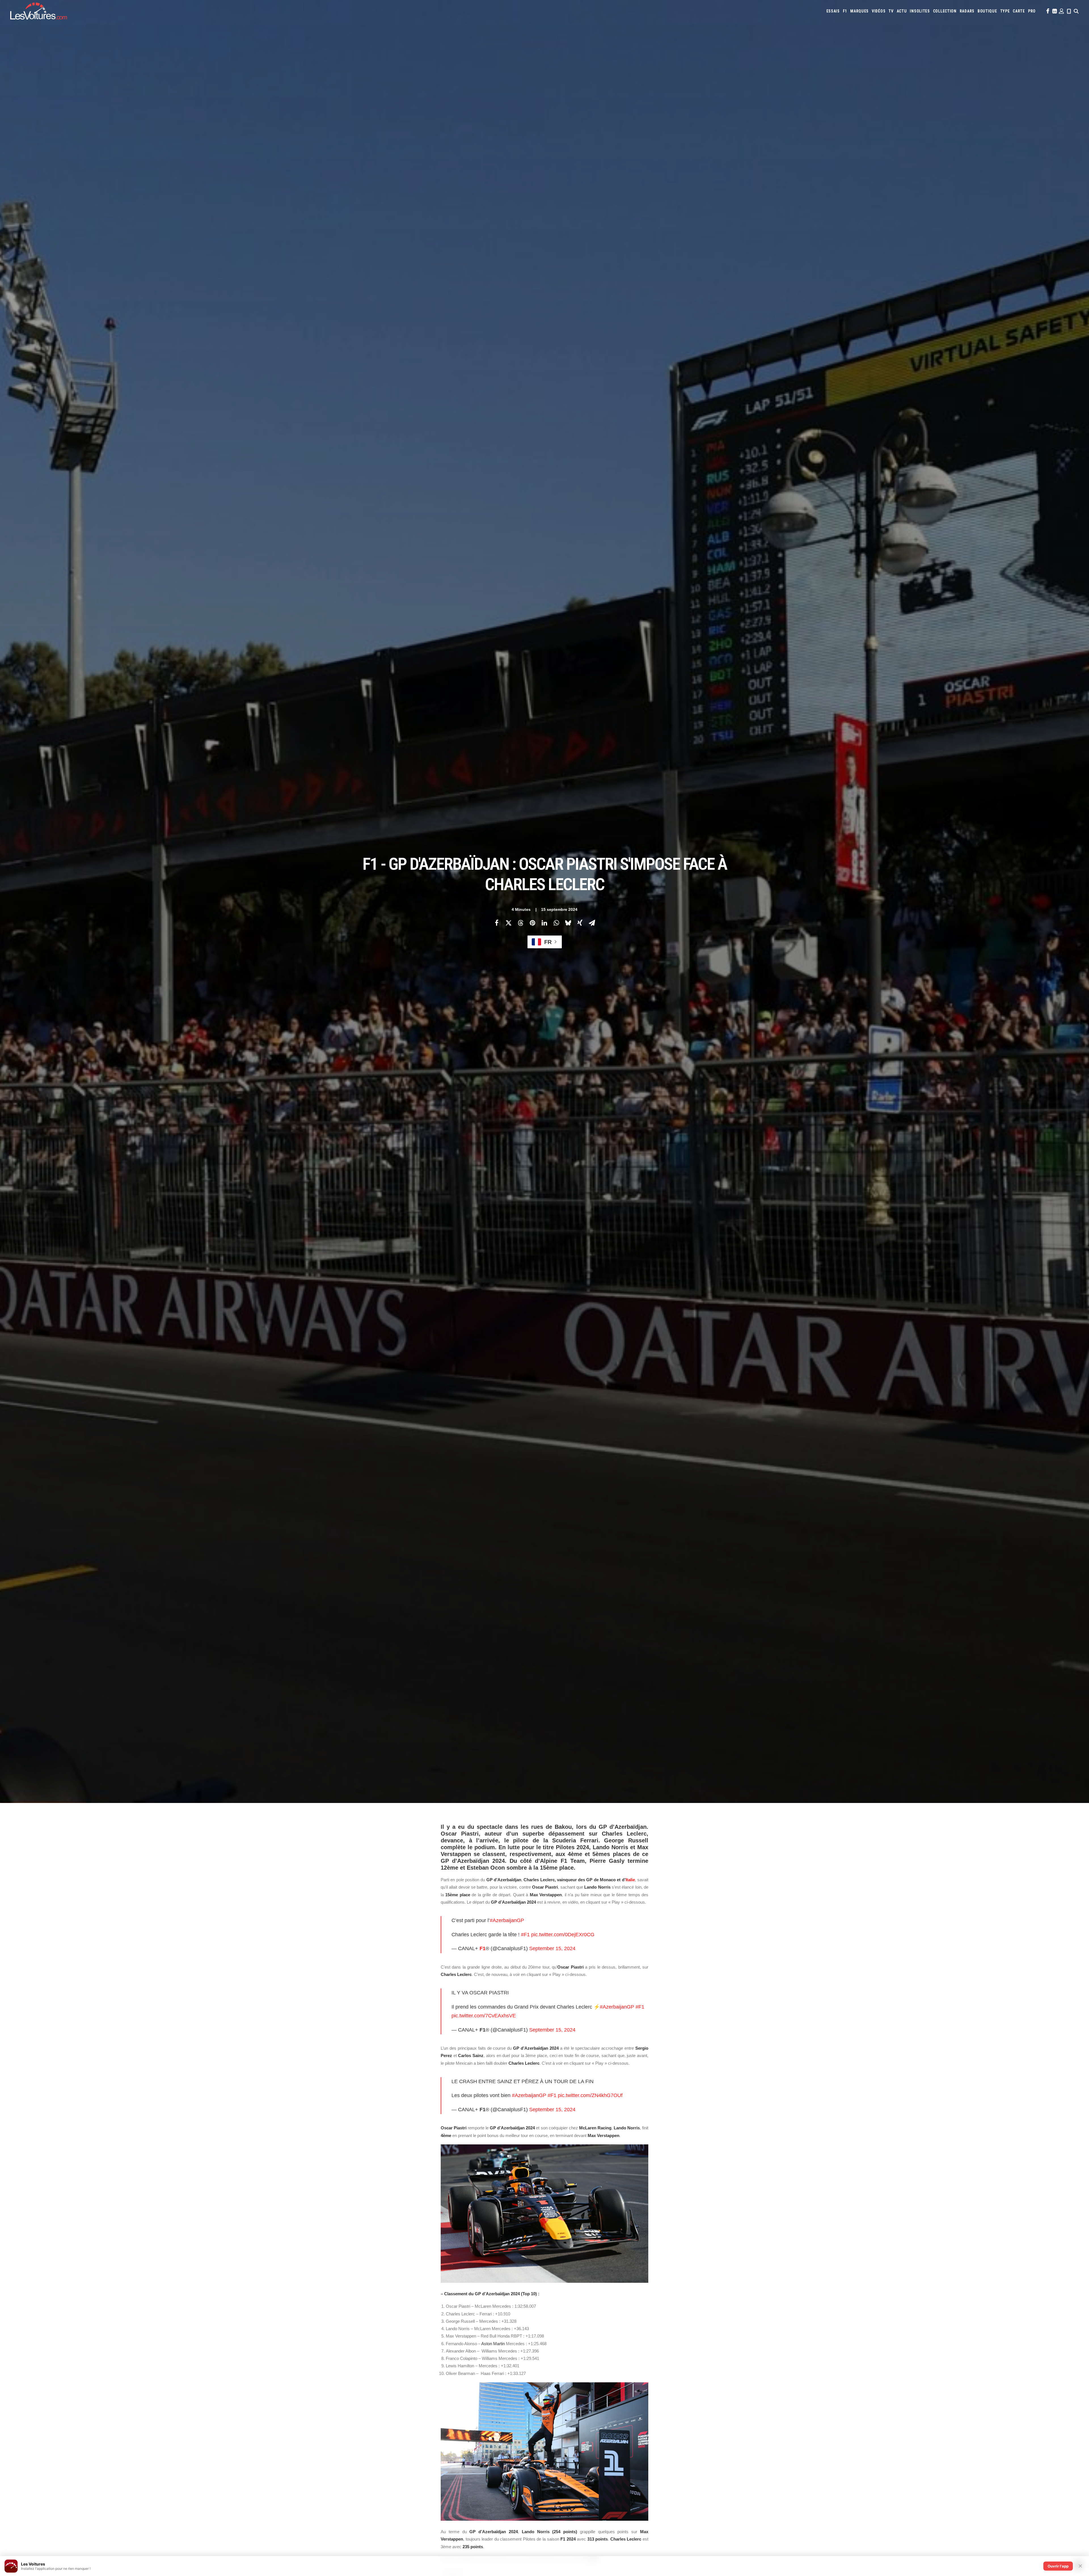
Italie (630, 1880)
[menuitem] (833, 11)
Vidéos (879, 11)
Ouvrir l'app (1058, 2566)
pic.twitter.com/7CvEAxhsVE (484, 2016)
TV (891, 11)
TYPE (1005, 11)
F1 (845, 11)
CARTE (1019, 11)
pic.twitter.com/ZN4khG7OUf (590, 2095)
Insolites (920, 11)
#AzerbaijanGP (507, 1920)
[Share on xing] (580, 923)
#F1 (525, 1935)
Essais (833, 11)
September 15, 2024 (552, 1948)
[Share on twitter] (508, 923)
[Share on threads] (520, 923)
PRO (1032, 11)
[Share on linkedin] (544, 923)
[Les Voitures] (39, 11)
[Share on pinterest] (532, 923)
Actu (902, 11)
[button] (1047, 11)
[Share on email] (592, 923)
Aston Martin (493, 2344)
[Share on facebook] (497, 923)
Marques (859, 11)
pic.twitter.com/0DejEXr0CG (563, 1935)
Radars (967, 11)
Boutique (987, 11)
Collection (945, 11)
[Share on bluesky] (568, 923)
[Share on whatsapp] (556, 923)
